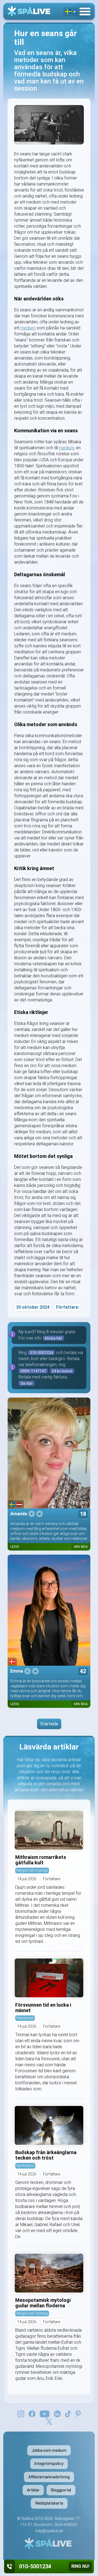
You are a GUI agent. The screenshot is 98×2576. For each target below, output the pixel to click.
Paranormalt (25, 2018)
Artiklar (33, 2490)
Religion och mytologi (32, 1870)
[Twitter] (49, 2421)
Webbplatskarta (49, 2503)
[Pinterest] (78, 2413)
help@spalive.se (49, 2531)
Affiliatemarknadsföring (49, 2477)
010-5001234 (41, 1353)
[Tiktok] (68, 2413)
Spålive (27, 2519)
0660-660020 (66, 2525)
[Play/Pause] (32, 1514)
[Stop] (39, 1514)
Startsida (49, 1724)
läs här (27, 1383)
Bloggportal (61, 2490)
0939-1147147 (33, 1371)
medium (28, 328)
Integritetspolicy (49, 2464)
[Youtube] (45, 2413)
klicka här (53, 1338)
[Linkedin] (57, 2413)
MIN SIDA (81, 1547)
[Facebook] (32, 2413)
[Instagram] (21, 2413)
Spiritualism (25, 2165)
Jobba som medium (49, 2450)
